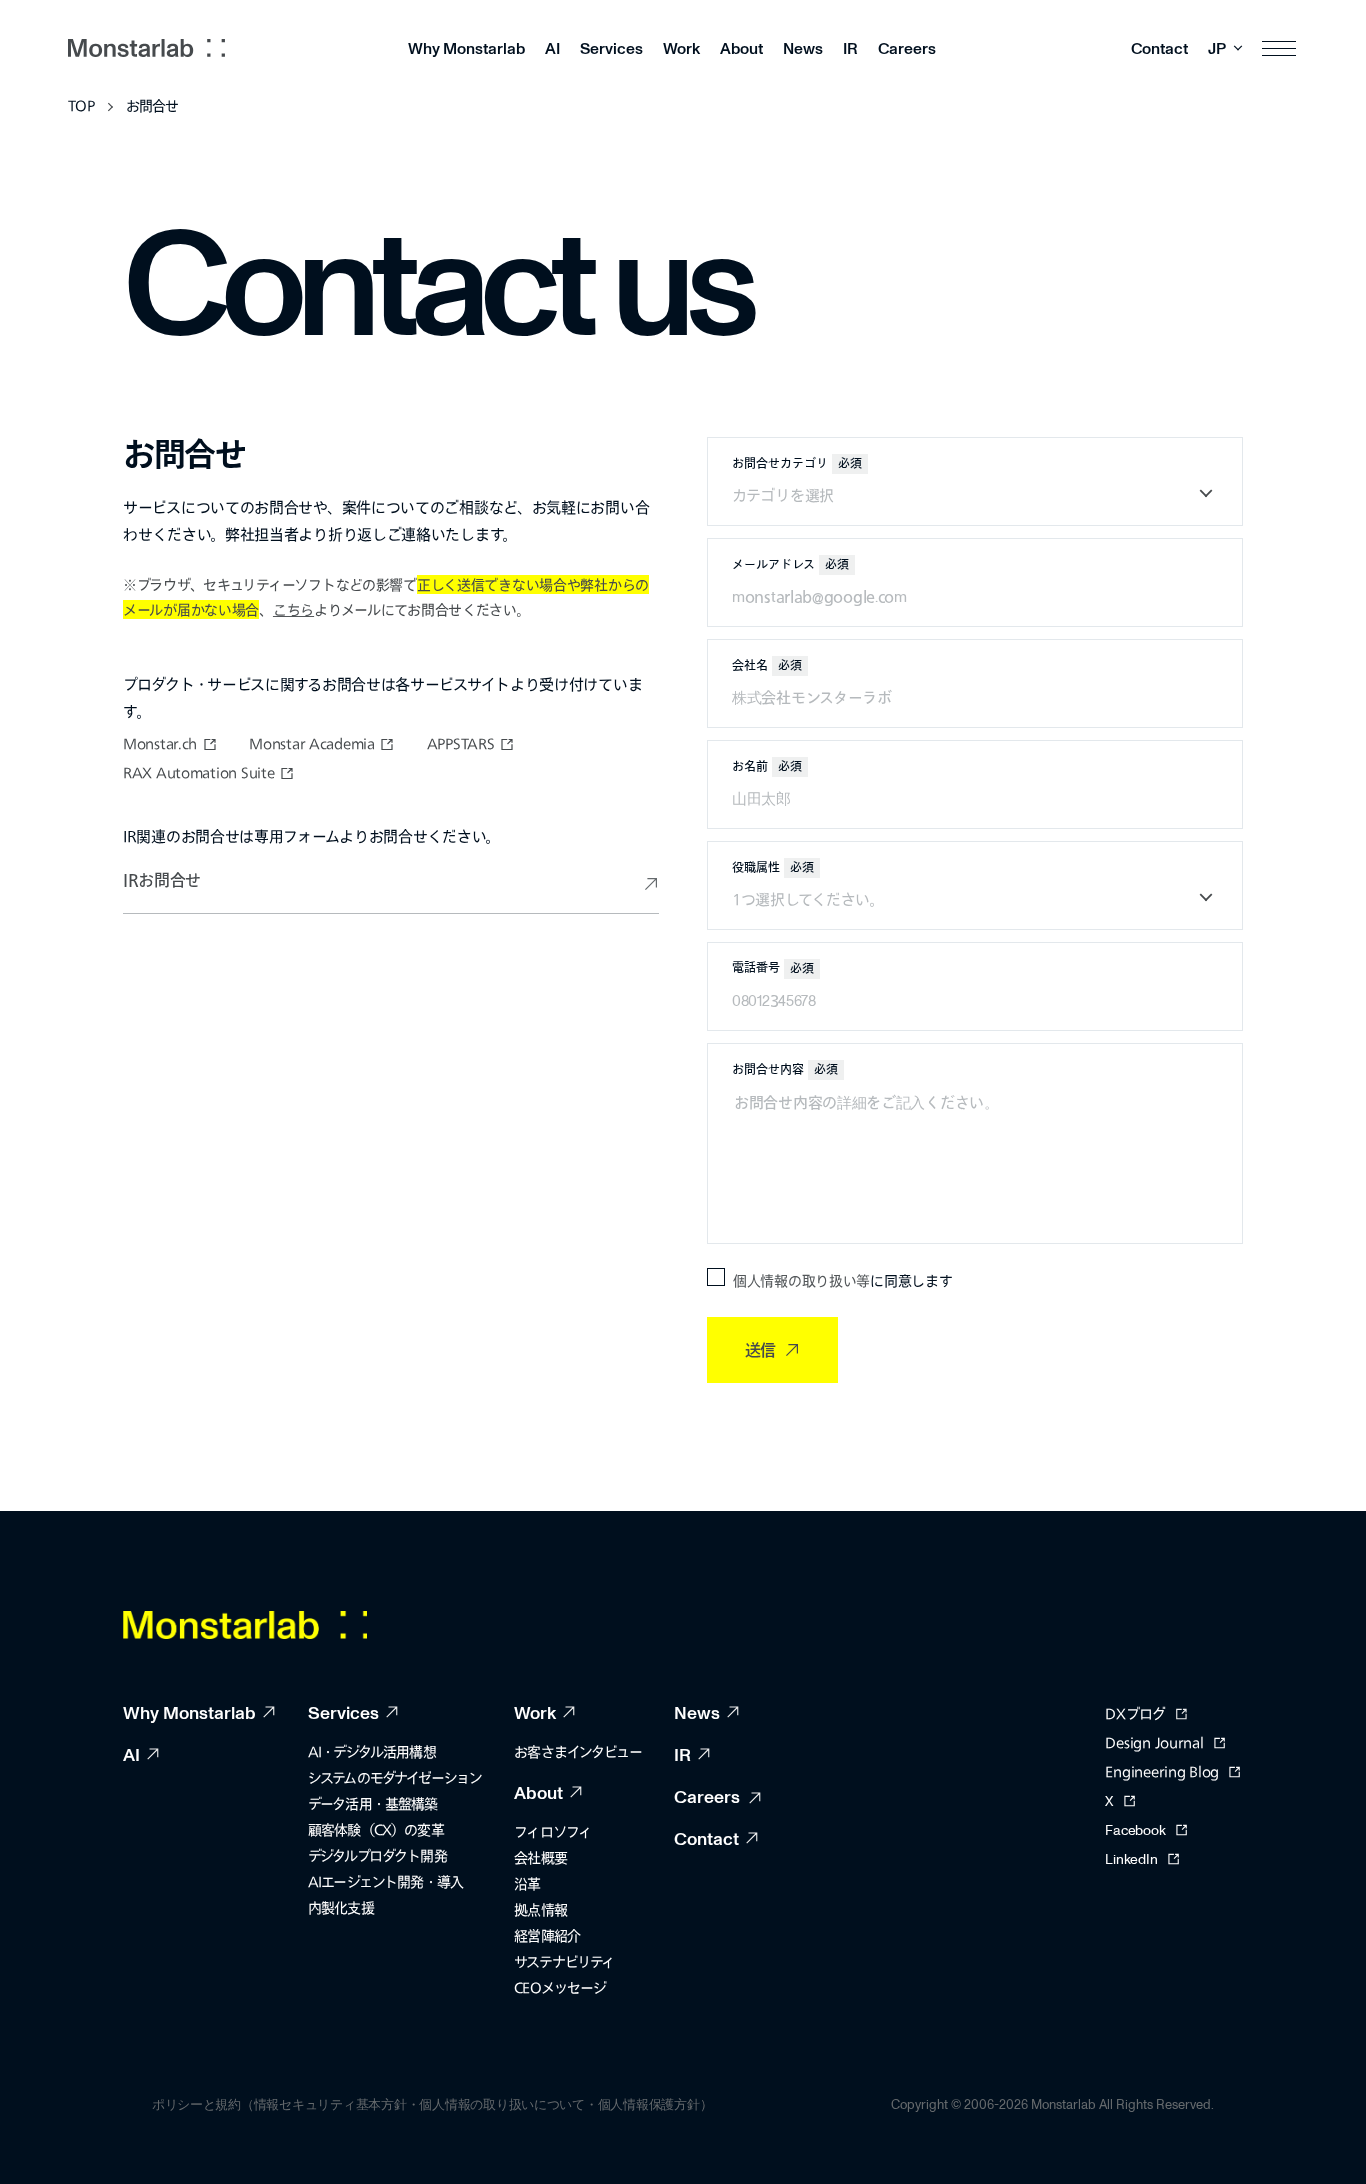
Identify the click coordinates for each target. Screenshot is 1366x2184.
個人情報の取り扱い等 (801, 1280)
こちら (293, 609)
